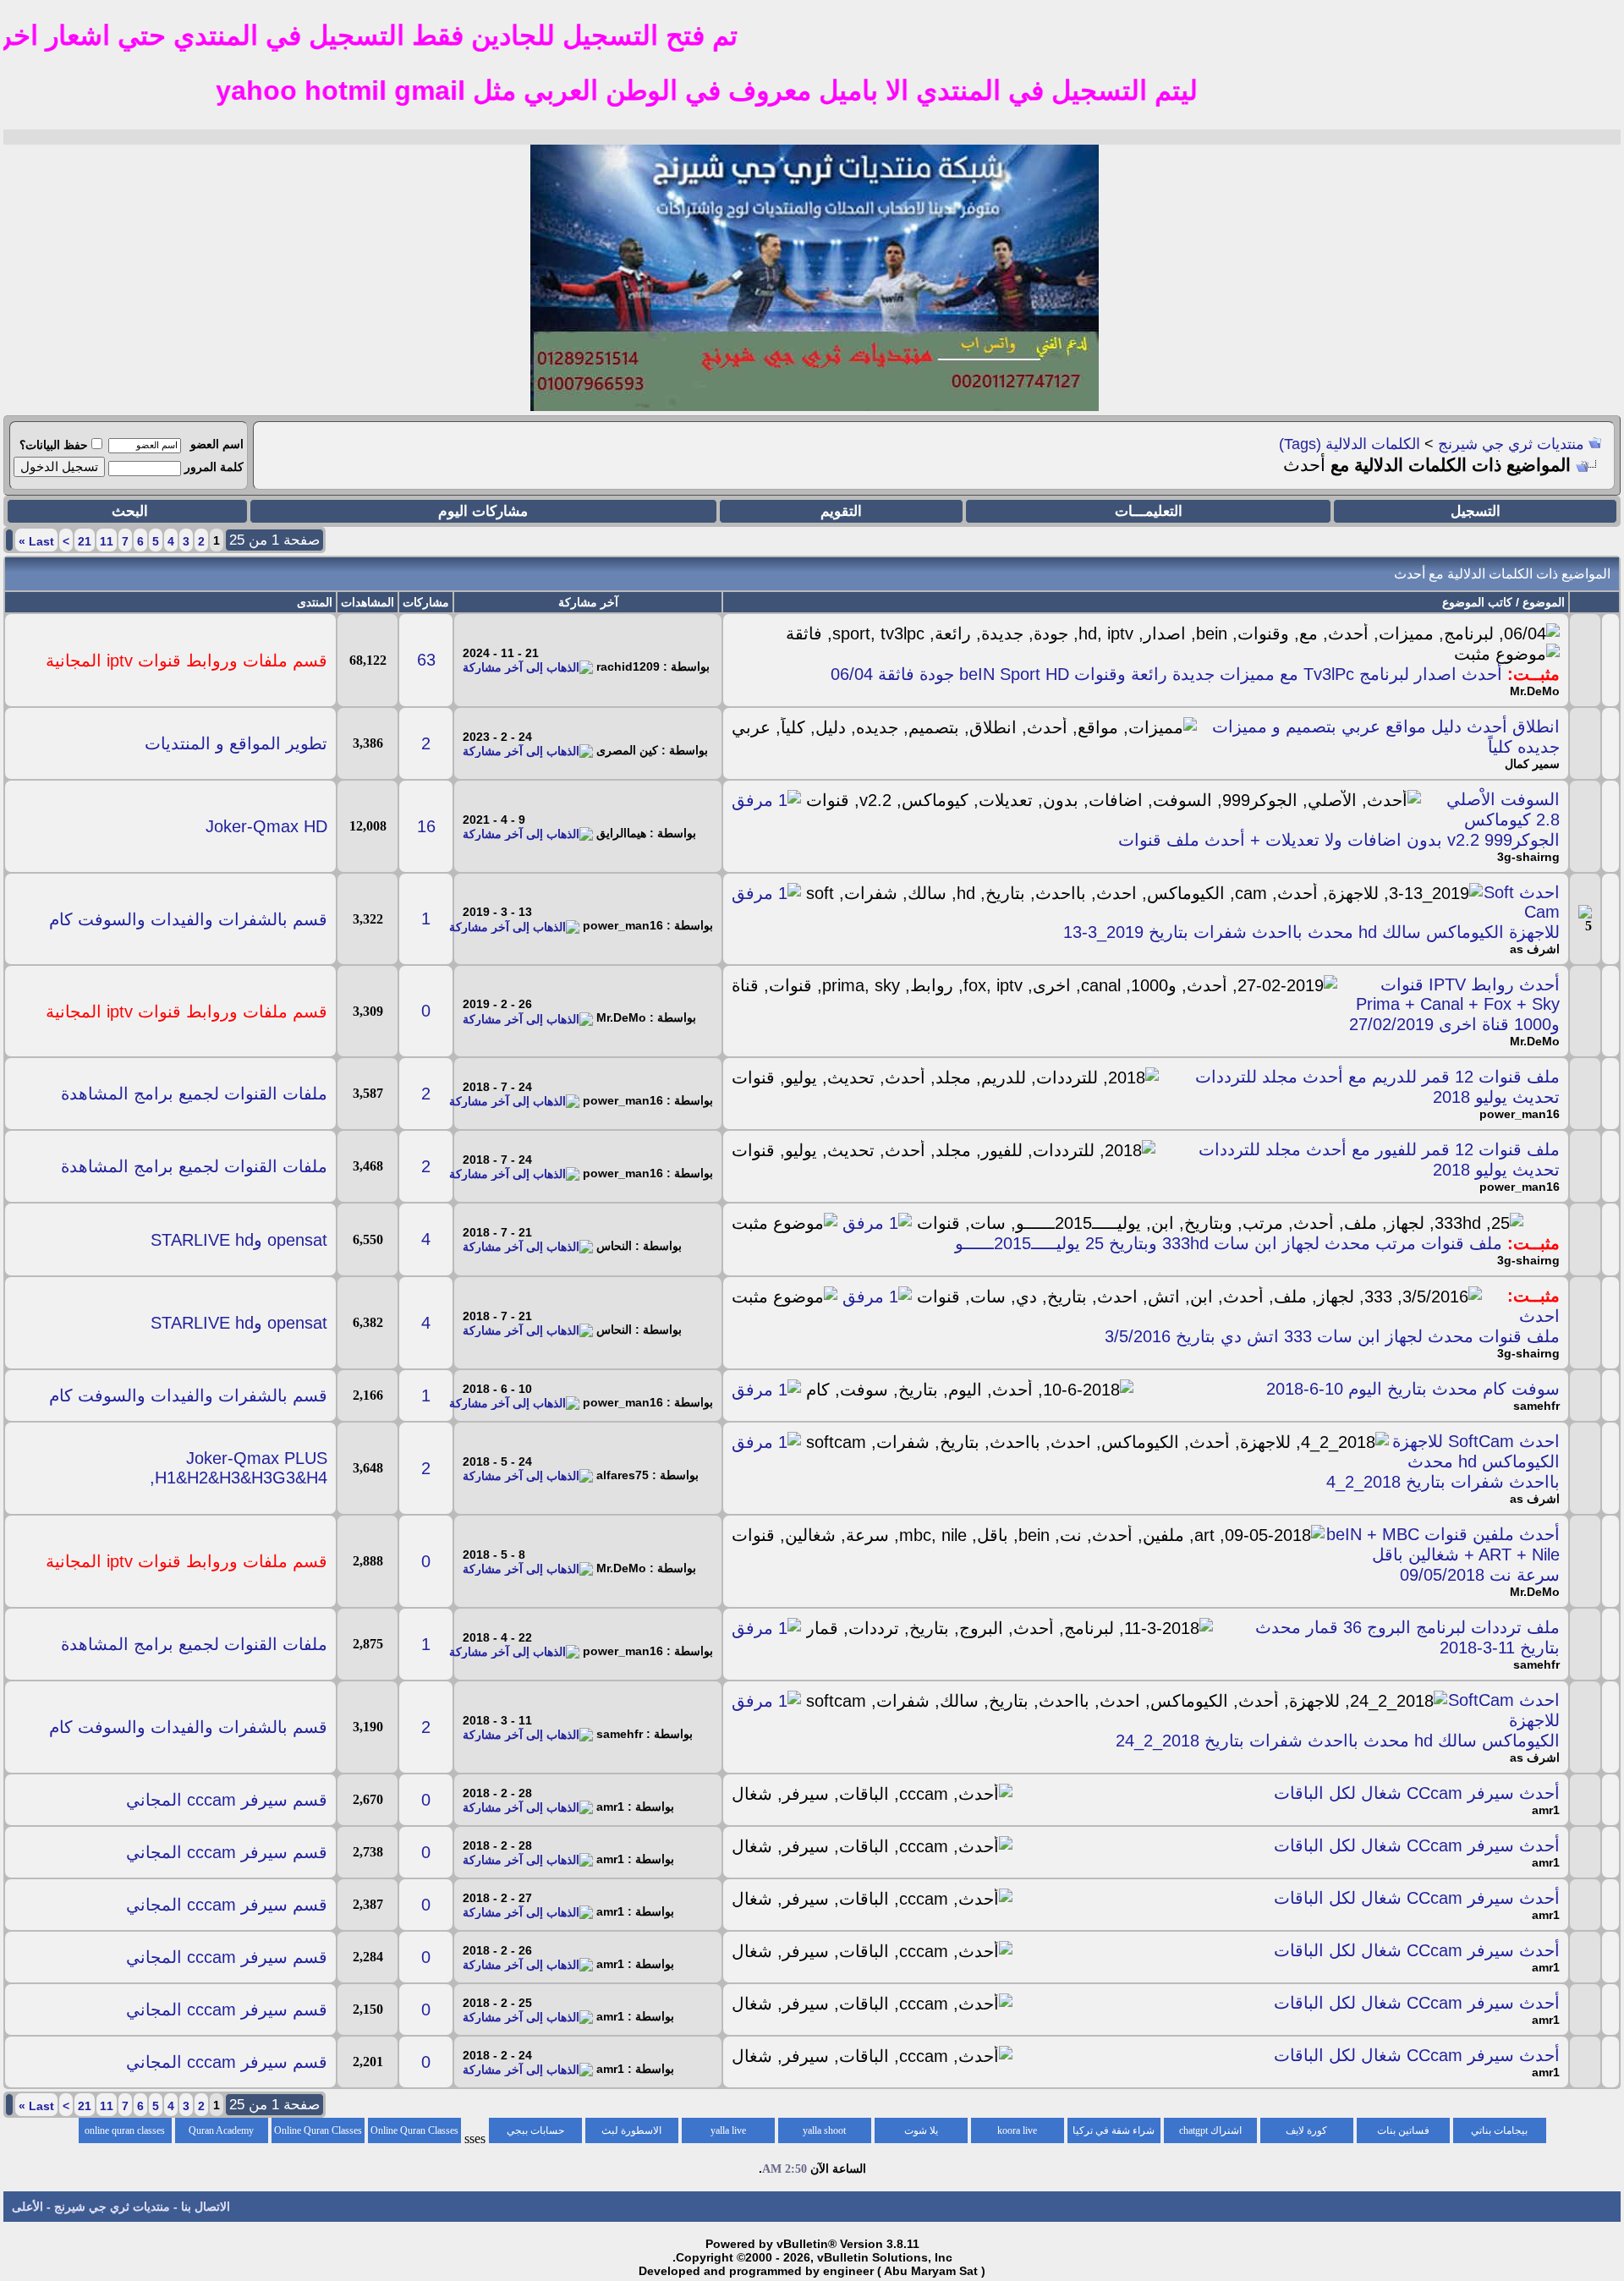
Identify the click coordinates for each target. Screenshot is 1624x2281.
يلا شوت (921, 2130)
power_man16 (1520, 1114)
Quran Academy (221, 2130)
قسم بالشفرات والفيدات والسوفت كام (188, 919)
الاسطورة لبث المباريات (631, 2134)
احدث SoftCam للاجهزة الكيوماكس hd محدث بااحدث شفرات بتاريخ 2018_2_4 (1443, 1461)
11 (107, 541)
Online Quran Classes (318, 2130)
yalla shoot (824, 2130)
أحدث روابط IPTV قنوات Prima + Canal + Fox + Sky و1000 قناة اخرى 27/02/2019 (1454, 1004)
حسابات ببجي (535, 2130)
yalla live (728, 2130)
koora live (1017, 2130)
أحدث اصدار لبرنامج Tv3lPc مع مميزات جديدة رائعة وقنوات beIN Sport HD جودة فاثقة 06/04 (1166, 674)
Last (36, 541)
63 (426, 660)
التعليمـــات (1149, 511)
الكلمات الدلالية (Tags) (1350, 444)
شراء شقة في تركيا (1114, 2130)
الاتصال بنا (206, 2207)
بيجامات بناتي (1499, 2130)
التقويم (841, 511)
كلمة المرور (214, 467)
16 (426, 826)
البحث (130, 511)
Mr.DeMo (1535, 691)
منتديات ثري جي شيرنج (1511, 444)
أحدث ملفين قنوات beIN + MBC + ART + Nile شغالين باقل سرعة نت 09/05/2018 (1443, 1554)
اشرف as (1535, 949)
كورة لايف (1306, 2130)
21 (85, 541)
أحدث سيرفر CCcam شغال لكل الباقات (1417, 1793)
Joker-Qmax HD (266, 826)
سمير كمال (1532, 764)
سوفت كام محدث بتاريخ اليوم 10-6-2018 (1413, 1389)
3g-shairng (1528, 857)
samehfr (1536, 1406)
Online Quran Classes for (414, 2134)
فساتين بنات (1403, 2130)
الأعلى (27, 2207)
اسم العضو (217, 444)
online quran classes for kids (125, 2134)
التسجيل (1476, 511)
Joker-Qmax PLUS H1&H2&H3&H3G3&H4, (239, 1468)
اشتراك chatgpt (1210, 2130)
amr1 (1546, 1810)
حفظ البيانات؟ (54, 445)
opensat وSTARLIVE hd (239, 1240)
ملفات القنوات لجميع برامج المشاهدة (194, 1094)
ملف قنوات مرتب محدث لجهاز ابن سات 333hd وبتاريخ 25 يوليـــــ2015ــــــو (1229, 1243)
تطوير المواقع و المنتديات (236, 743)
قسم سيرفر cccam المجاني (227, 1800)
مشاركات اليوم (483, 511)
